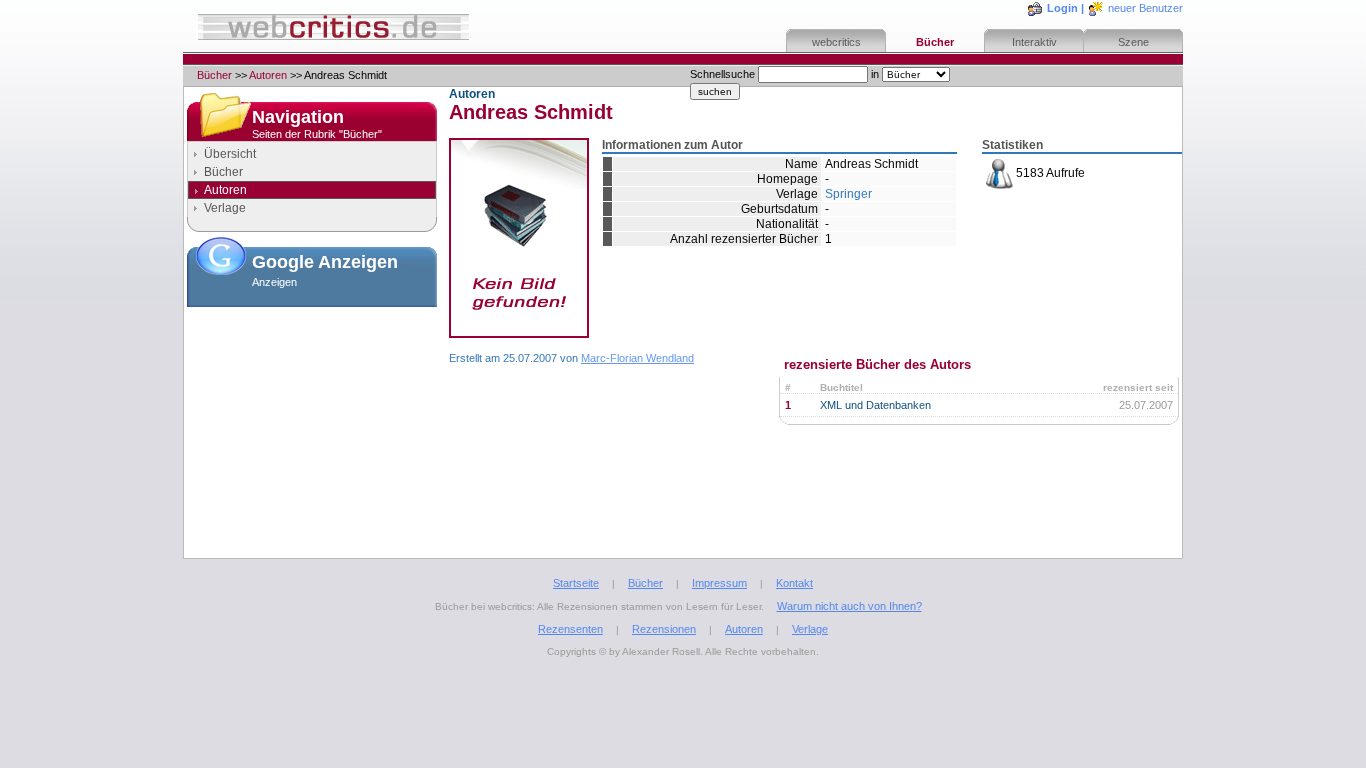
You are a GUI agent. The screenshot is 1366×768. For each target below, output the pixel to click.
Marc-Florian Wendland (637, 358)
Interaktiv (1034, 42)
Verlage (225, 208)
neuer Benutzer (1145, 8)
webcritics (836, 42)
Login (1062, 8)
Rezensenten (570, 629)
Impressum (719, 583)
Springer (848, 194)
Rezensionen (664, 629)
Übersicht (230, 154)
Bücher (935, 42)
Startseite (576, 583)
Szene (1133, 42)
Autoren (268, 75)
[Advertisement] (312, 414)
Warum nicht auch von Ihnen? (849, 606)
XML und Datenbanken (875, 405)
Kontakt (794, 583)
